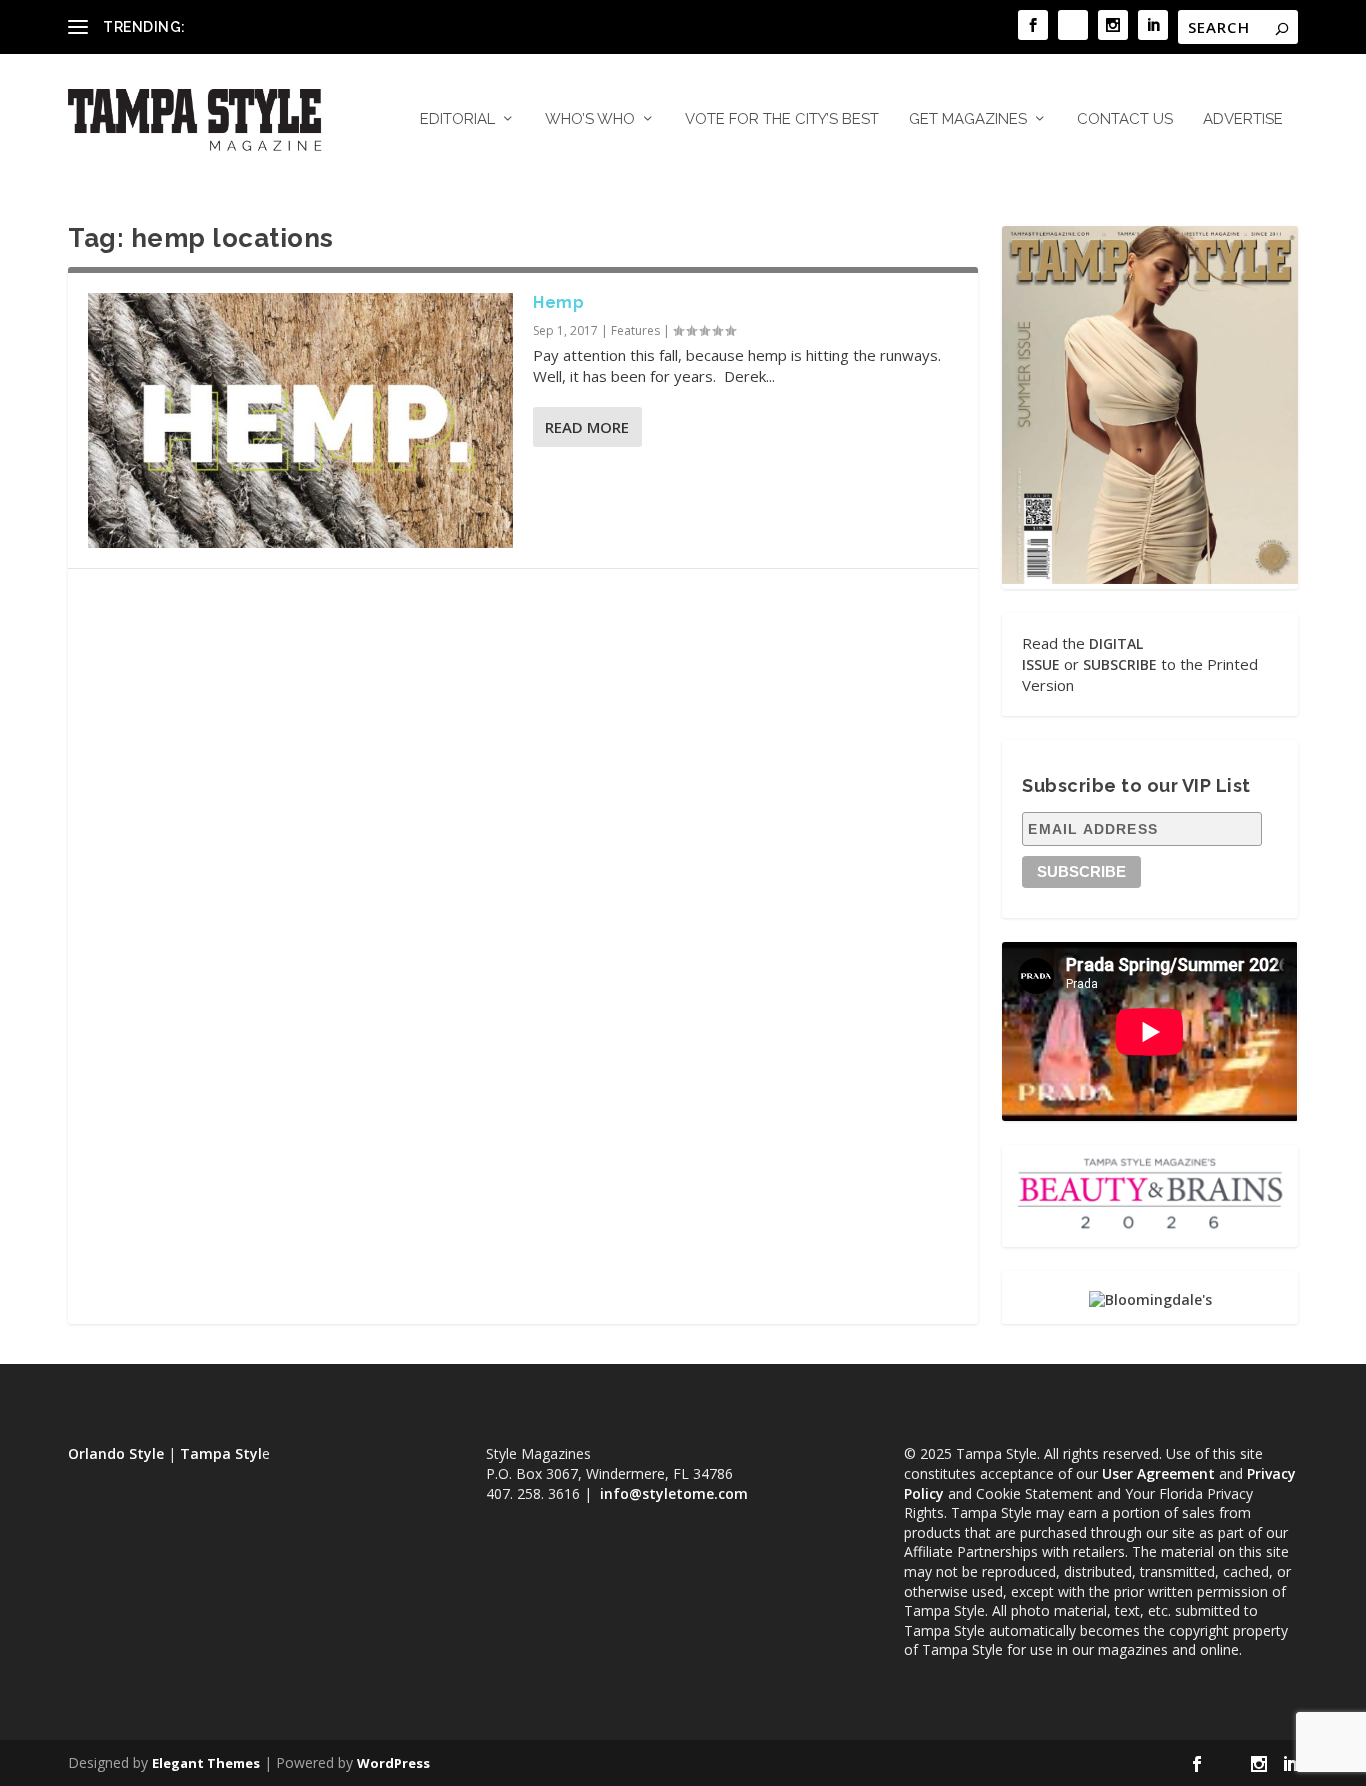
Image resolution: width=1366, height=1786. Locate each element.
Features (635, 330)
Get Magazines (968, 119)
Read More (587, 427)
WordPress (393, 1763)
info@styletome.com (674, 1493)
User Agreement (1158, 1473)
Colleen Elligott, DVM (259, 26)
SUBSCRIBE (1120, 664)
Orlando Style (116, 1453)
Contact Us (1125, 119)
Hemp (558, 302)
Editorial (457, 119)
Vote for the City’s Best (782, 119)
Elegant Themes (206, 1763)
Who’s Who (590, 119)
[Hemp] (300, 420)
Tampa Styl (221, 1453)
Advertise (1243, 119)
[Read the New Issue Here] (1149, 578)
